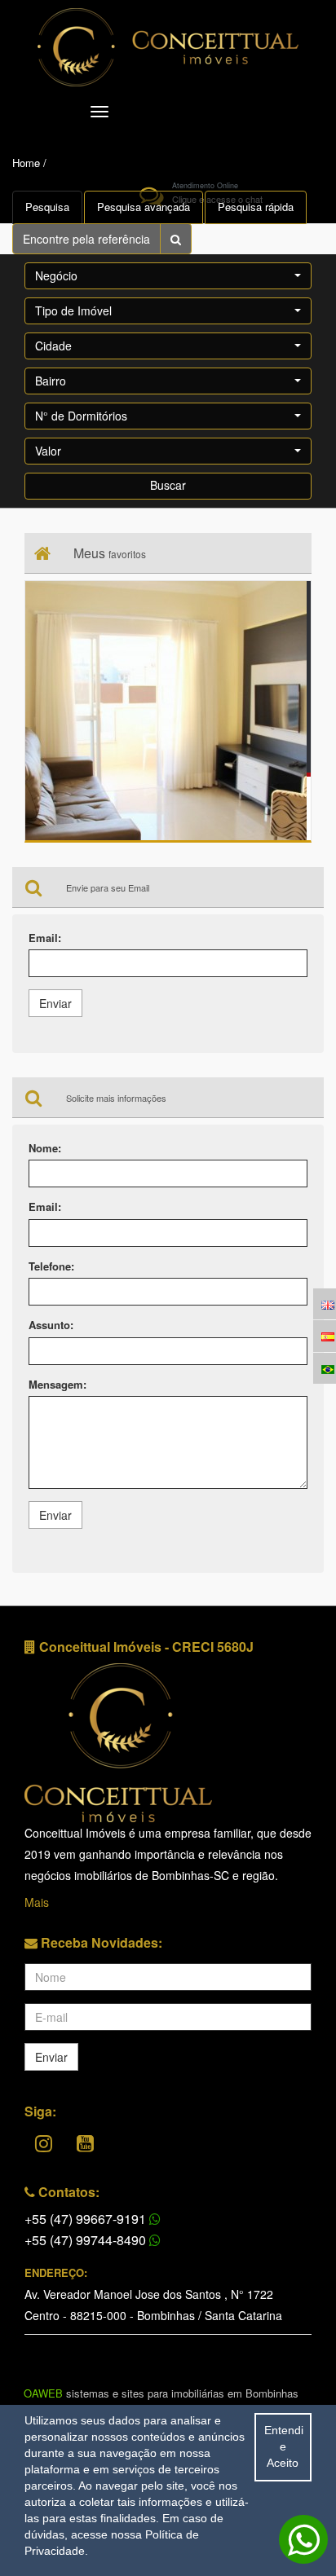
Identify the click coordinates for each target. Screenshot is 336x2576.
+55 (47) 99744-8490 (87, 2240)
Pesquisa (47, 207)
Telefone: (51, 1266)
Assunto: (51, 1325)
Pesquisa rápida (256, 207)
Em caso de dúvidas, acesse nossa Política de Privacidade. (124, 2534)
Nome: (45, 1148)
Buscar (168, 485)
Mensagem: (57, 1385)
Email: (45, 938)
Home (26, 163)
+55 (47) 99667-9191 (87, 2219)
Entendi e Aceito (284, 2446)
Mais (37, 1902)
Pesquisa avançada (144, 207)
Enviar (55, 1003)
